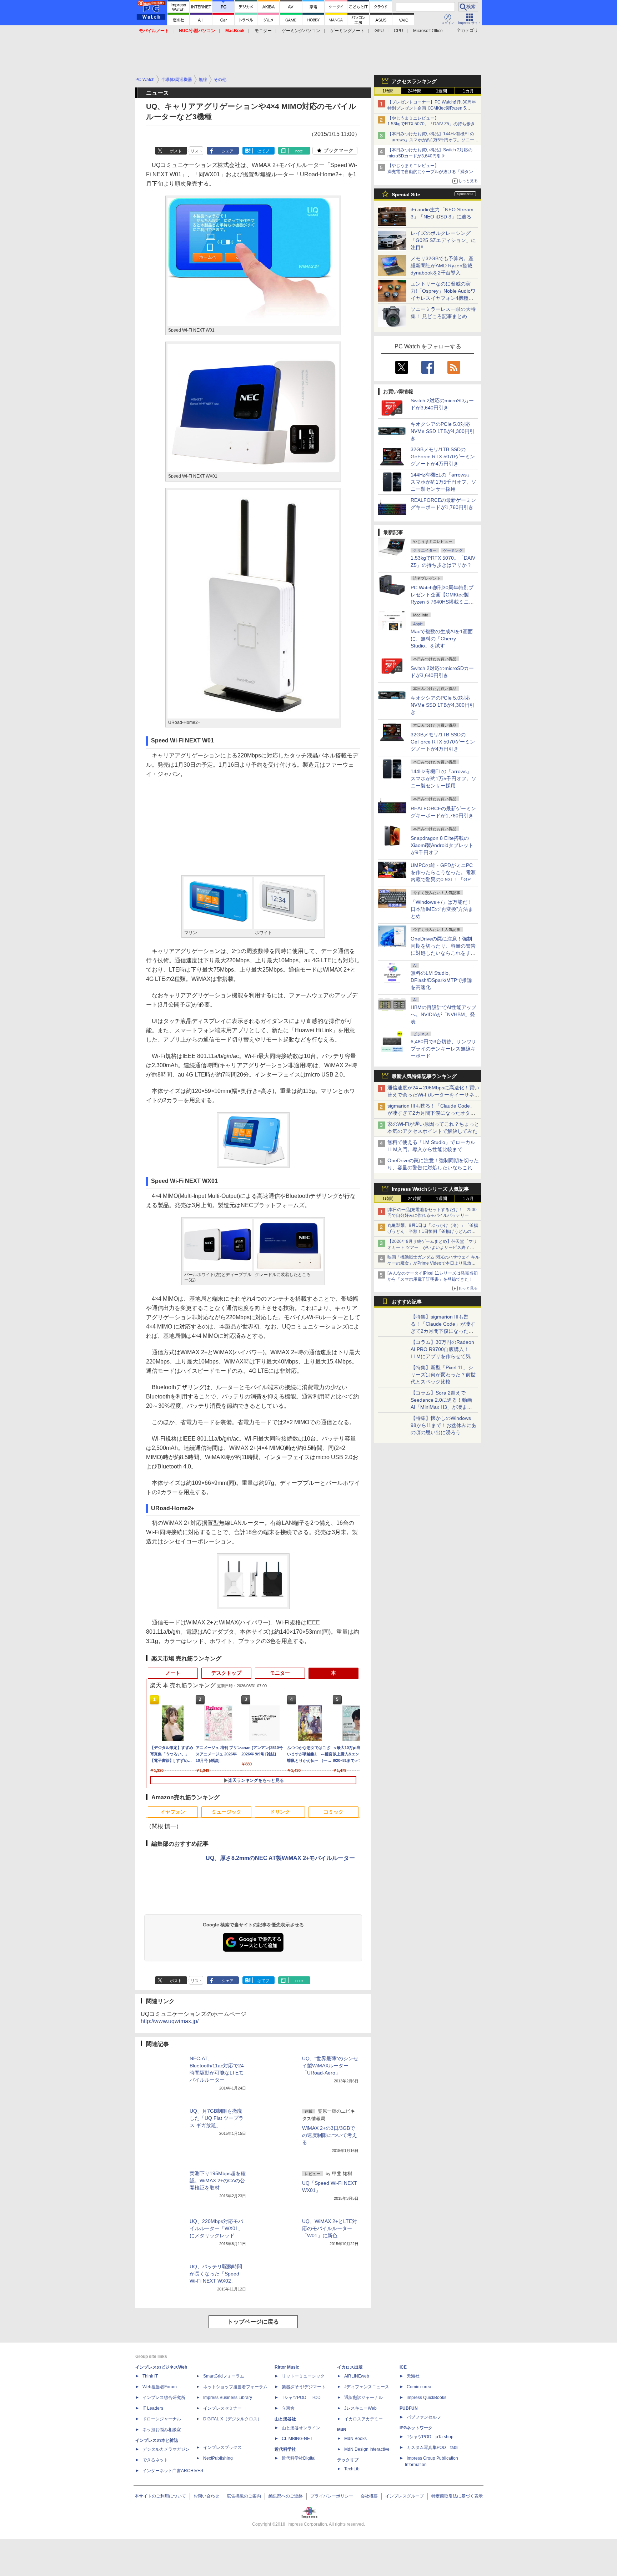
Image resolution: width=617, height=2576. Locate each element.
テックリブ (348, 2460)
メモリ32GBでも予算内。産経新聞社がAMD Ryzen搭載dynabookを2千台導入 (442, 266)
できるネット (155, 2460)
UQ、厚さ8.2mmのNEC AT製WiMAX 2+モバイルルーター (280, 1858)
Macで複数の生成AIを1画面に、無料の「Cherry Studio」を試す (442, 639)
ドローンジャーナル (162, 2419)
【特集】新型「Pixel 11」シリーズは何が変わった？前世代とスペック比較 (443, 1375)
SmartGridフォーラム (224, 2376)
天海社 (413, 2376)
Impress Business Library (228, 2398)
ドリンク (280, 1812)
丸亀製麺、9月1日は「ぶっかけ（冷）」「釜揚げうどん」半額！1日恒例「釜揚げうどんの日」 (433, 1231)
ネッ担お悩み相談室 (162, 2430)
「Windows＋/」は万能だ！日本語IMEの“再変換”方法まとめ (442, 909)
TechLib (352, 2469)
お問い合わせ (206, 2496)
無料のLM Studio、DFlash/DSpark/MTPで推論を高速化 (441, 980)
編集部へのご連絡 (286, 2496)
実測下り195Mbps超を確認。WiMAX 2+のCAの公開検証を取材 (218, 2181)
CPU (398, 31)
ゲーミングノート (347, 31)
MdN (342, 2430)
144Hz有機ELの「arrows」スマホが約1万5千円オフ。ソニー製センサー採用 (443, 482)
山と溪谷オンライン (301, 2428)
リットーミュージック (303, 2376)
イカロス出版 (350, 2367)
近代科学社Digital (299, 2458)
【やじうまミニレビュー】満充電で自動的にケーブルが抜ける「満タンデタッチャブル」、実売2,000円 (432, 172)
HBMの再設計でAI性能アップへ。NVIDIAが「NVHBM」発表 (443, 1014)
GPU (379, 31)
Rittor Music (287, 2367)
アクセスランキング (414, 81)
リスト (197, 151)
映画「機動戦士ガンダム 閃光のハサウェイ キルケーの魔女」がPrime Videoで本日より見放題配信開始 (433, 1263)
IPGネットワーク (416, 2428)
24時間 (415, 91)
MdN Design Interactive (367, 2449)
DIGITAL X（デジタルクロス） (232, 2419)
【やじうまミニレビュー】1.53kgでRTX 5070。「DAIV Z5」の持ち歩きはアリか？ (433, 124)
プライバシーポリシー (332, 2496)
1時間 (388, 91)
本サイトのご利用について (160, 2496)
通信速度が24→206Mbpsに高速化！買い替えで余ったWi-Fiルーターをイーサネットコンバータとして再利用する (433, 1095)
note (299, 151)
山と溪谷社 (285, 2419)
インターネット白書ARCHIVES (173, 2471)
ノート (173, 1673)
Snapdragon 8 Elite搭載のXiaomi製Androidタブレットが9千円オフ (442, 845)
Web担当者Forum (160, 2387)
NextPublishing (218, 2458)
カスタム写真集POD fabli (433, 2448)
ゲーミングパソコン (301, 31)
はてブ (263, 151)
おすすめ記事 (407, 1302)
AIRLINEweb (357, 2376)
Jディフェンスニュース (367, 2387)
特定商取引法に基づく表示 (457, 2496)
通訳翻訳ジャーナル (363, 2398)
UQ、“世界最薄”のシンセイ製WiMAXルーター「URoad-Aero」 (330, 2066)
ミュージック (226, 1812)
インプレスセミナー (222, 2408)
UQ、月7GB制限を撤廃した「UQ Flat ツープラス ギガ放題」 (217, 2118)
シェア (228, 151)
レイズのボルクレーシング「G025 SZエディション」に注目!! (443, 240)
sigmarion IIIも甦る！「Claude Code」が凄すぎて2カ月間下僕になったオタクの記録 (431, 1113)
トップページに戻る (253, 2322)
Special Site (406, 195)
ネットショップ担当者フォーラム (235, 2387)
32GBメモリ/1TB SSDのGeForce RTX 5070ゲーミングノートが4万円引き (443, 457)
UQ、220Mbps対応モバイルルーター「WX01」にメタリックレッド (216, 2228)
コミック (333, 1812)
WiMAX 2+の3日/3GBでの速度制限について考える (330, 2135)
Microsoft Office (428, 31)
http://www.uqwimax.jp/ (170, 2021)
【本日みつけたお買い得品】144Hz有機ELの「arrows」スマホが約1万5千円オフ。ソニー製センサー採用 (433, 140)
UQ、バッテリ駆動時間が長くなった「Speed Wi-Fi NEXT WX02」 (216, 2274)
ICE (403, 2367)
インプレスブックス (222, 2448)
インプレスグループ (405, 2496)
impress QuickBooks (427, 2398)
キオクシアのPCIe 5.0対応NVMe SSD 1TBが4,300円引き (443, 431)
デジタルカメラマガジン (166, 2449)
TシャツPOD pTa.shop (430, 2437)
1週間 (442, 91)
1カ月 (468, 91)
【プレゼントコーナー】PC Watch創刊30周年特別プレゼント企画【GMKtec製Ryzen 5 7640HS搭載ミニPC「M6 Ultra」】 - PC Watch (433, 108)
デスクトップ (226, 1673)
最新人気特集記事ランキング (424, 1076)
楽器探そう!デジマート (304, 2387)
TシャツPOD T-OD (301, 2398)
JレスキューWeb (360, 2408)
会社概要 (369, 2496)
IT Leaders (153, 2408)
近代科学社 (285, 2449)
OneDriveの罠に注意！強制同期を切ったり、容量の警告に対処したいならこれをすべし (433, 1168)
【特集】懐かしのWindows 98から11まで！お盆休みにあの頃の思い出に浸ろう (443, 1425)
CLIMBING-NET (297, 2439)
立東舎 (288, 2408)
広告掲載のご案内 (244, 2496)
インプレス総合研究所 (164, 2398)
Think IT (150, 2376)
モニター (263, 31)
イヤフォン (173, 1812)
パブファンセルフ (424, 2417)
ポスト (176, 151)
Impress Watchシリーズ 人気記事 (430, 1189)
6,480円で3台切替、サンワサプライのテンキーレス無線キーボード (443, 1049)
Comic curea (419, 2387)
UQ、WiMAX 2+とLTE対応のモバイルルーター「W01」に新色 (330, 2228)
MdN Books (355, 2439)
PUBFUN (409, 2408)
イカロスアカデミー (363, 2419)
